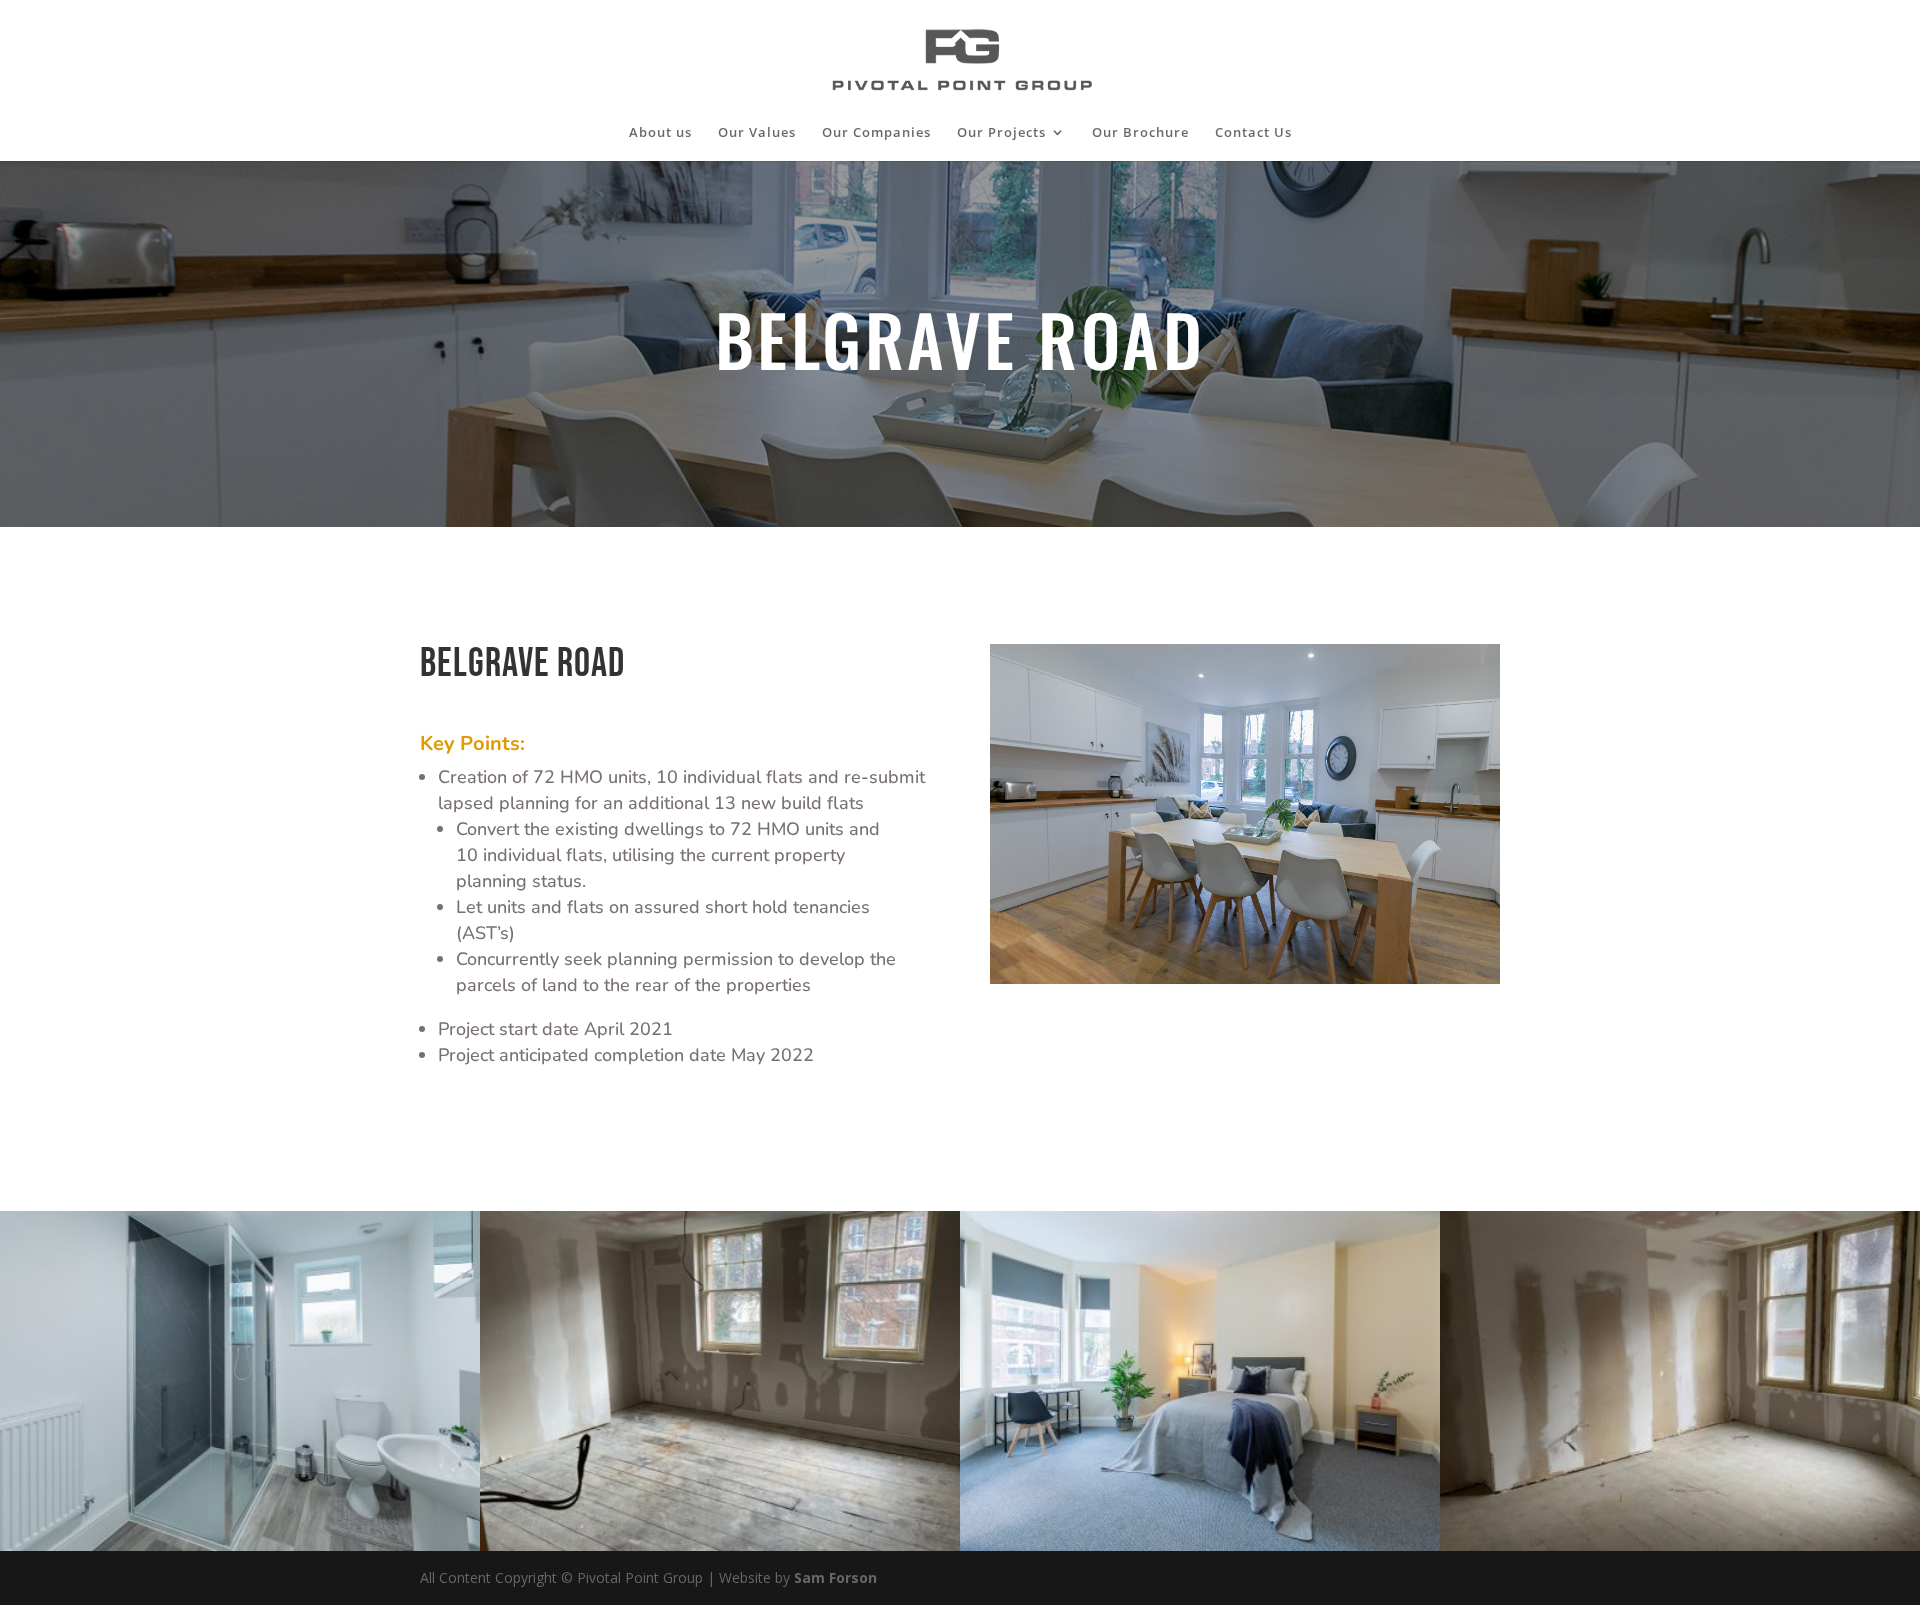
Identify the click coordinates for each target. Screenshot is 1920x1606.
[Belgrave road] (1200, 1550)
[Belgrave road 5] (1680, 1550)
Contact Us (1253, 133)
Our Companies (876, 133)
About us (660, 133)
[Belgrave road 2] (240, 1550)
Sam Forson (835, 1577)
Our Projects (1001, 133)
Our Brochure (1140, 133)
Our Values (757, 133)
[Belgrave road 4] (720, 1550)
